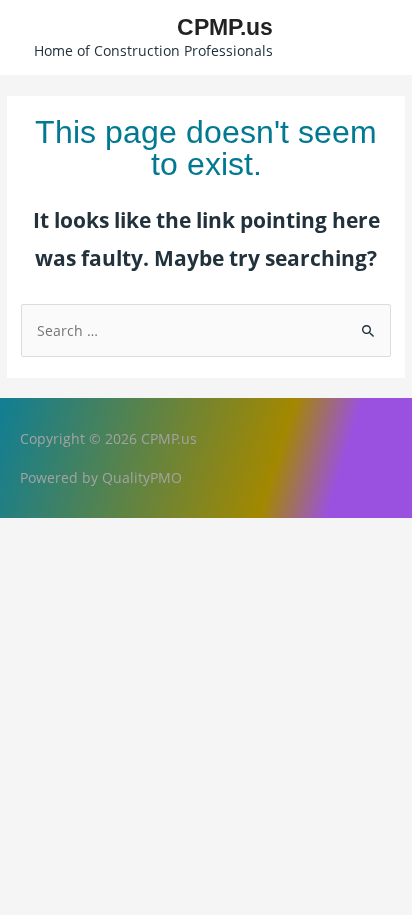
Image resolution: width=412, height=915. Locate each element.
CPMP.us (225, 27)
